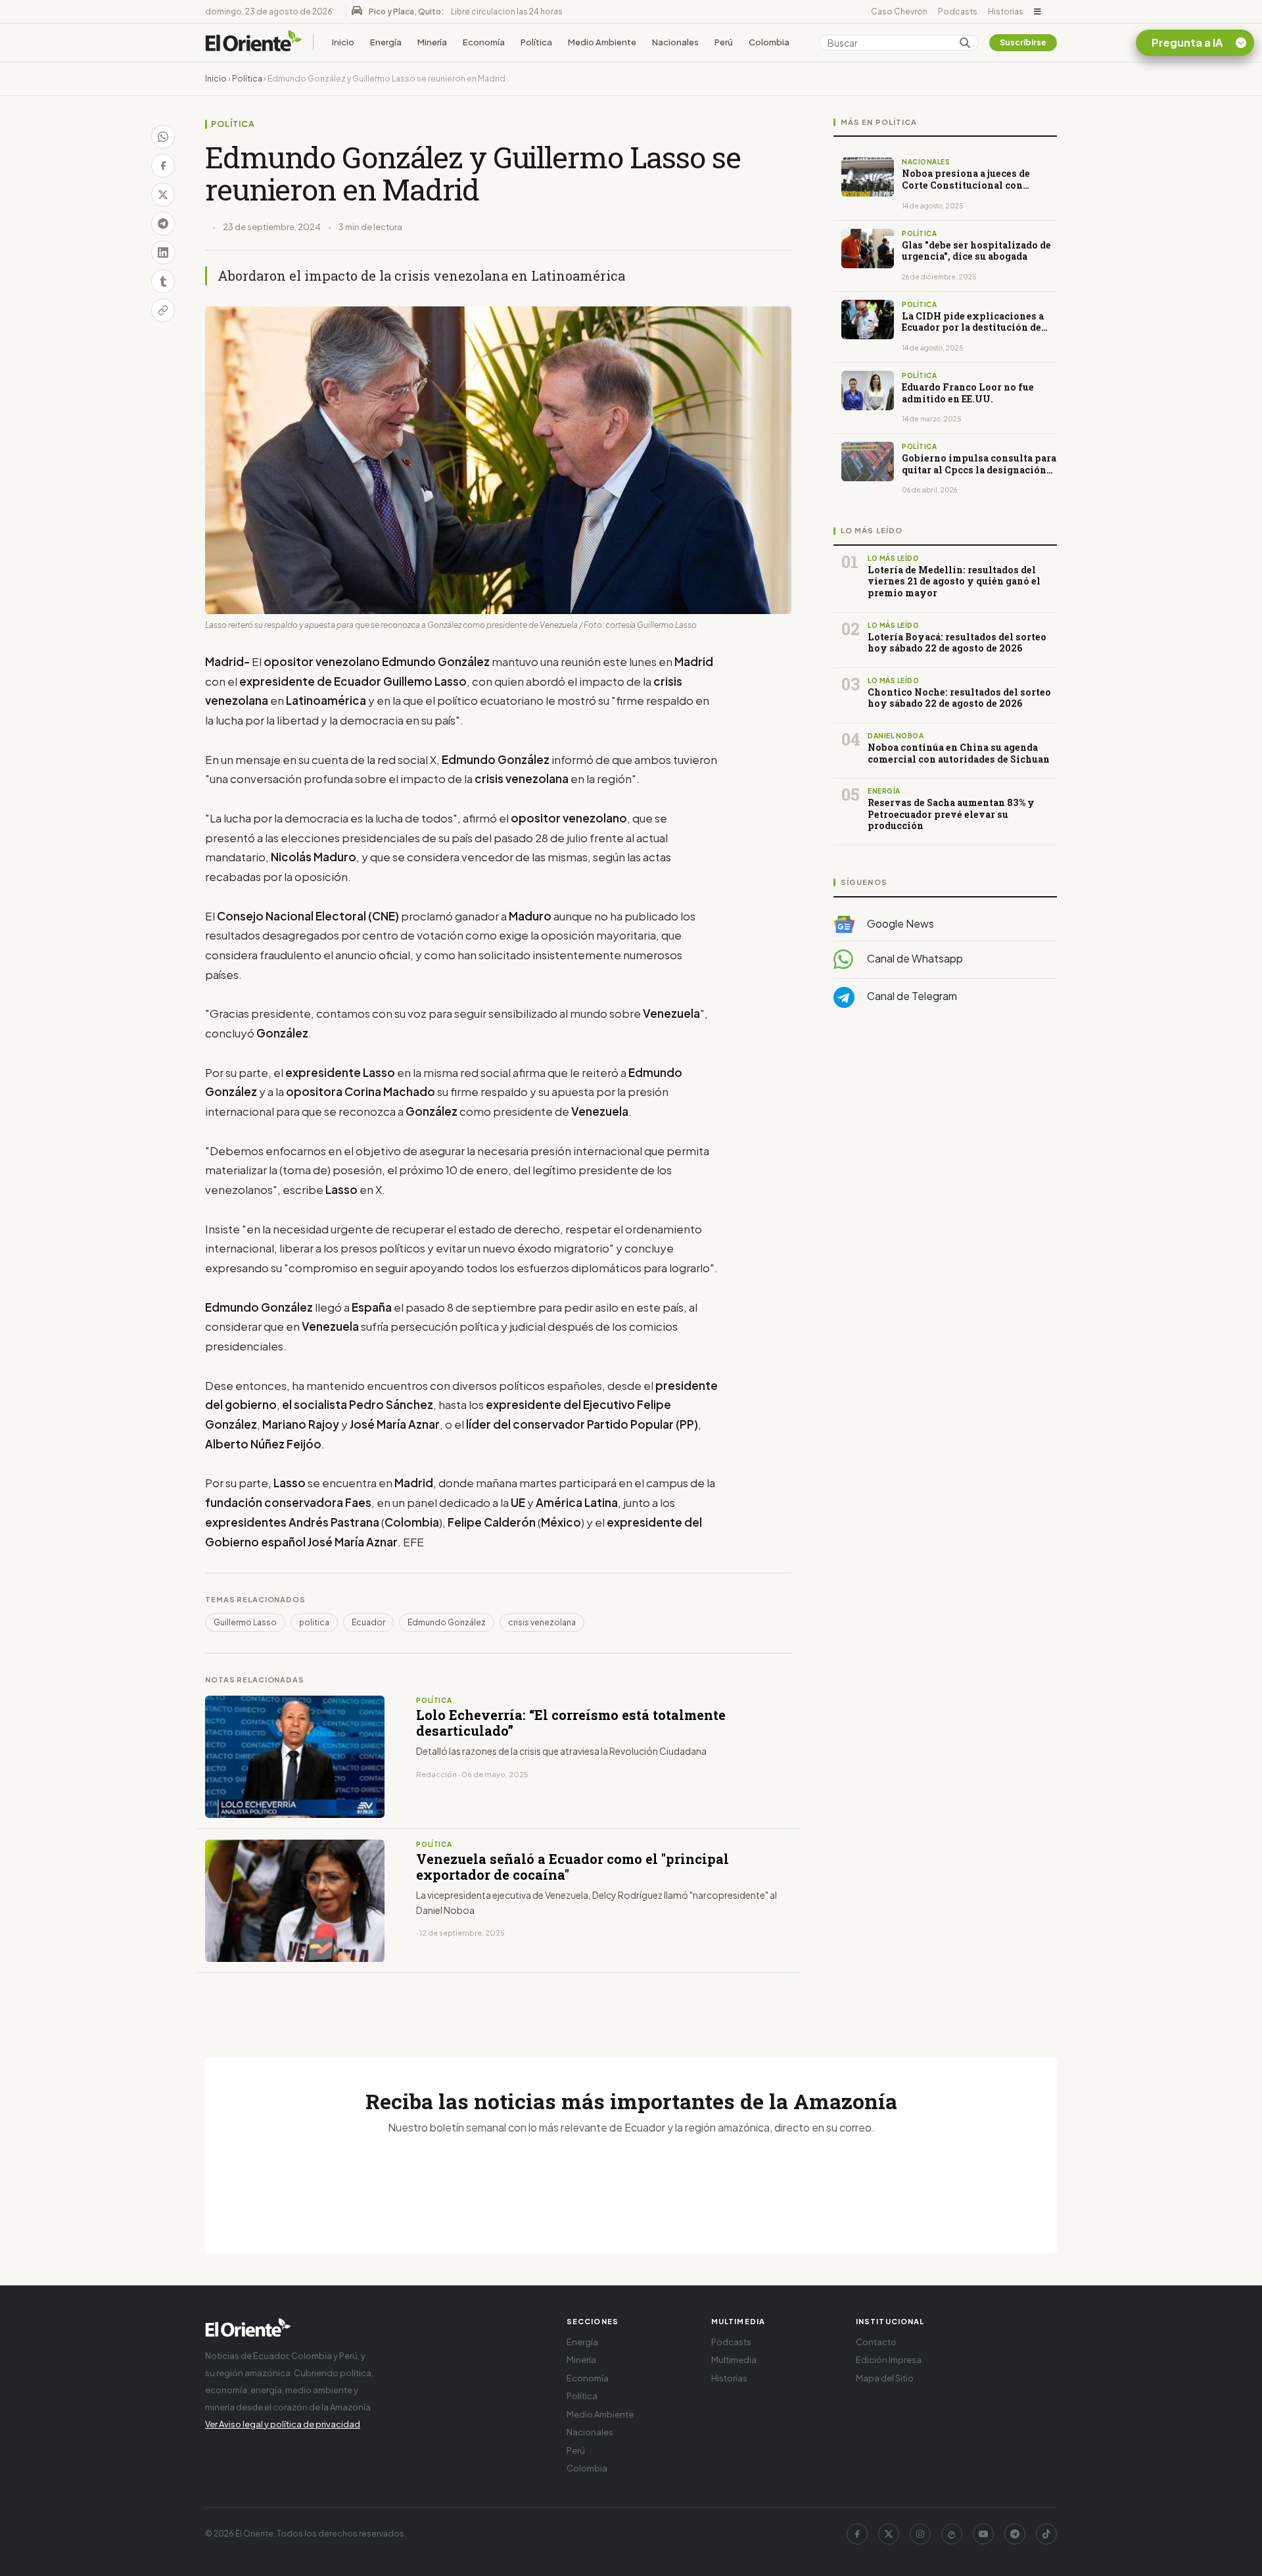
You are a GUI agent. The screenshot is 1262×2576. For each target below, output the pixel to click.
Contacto (876, 2342)
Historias (1006, 12)
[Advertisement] (945, 1150)
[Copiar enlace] (163, 310)
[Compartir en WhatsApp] (163, 137)
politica (314, 1622)
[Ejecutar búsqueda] (965, 43)
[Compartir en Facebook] (163, 166)
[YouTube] (983, 2534)
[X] (889, 2534)
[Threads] (952, 2534)
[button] (1038, 12)
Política (536, 42)
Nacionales (675, 42)
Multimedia (734, 2360)
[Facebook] (857, 2534)
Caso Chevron (899, 12)
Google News (900, 923)
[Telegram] (1015, 2534)
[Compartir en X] (163, 195)
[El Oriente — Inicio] (254, 43)
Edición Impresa (889, 2360)
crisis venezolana (542, 1622)
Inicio (343, 42)
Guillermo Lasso (245, 1622)
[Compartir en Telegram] (163, 224)
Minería (432, 42)
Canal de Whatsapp (914, 959)
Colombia (769, 42)
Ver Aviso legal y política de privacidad (283, 2424)
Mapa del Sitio (885, 2378)
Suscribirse (1023, 42)
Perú (724, 42)
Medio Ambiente (602, 42)
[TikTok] (1046, 2534)
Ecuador (368, 1622)
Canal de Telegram (911, 996)
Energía (386, 42)
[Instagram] (920, 2534)
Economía (484, 42)
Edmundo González (447, 1622)
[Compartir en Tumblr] (163, 281)
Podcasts (958, 12)
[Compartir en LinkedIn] (163, 252)
